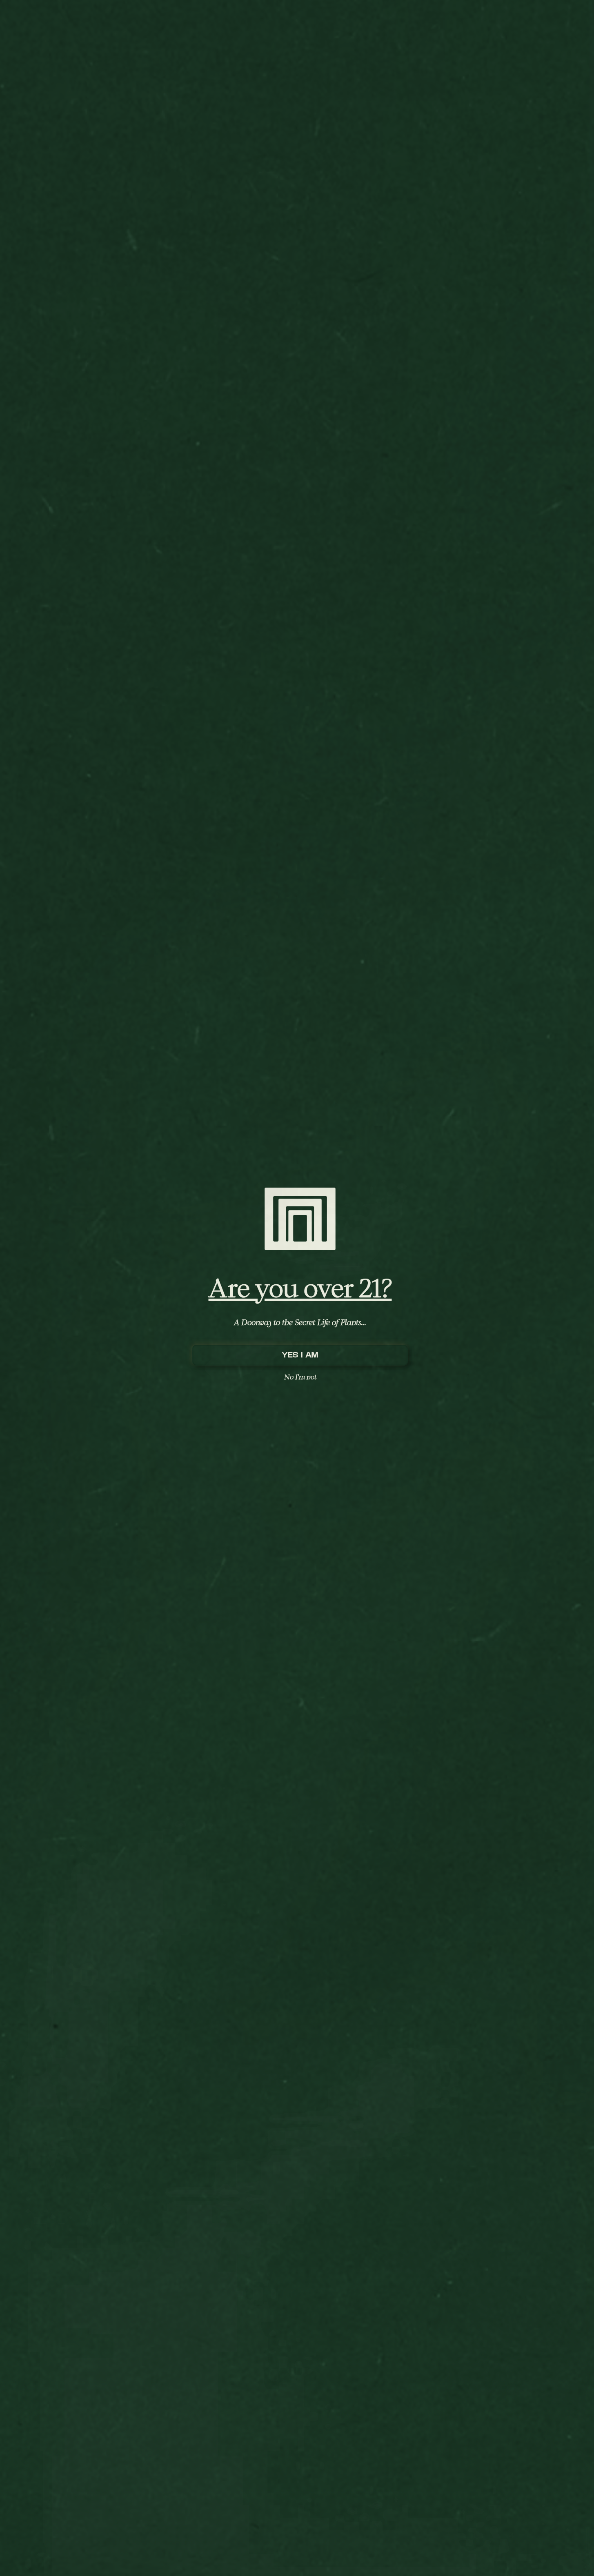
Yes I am (300, 1355)
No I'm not (300, 1377)
